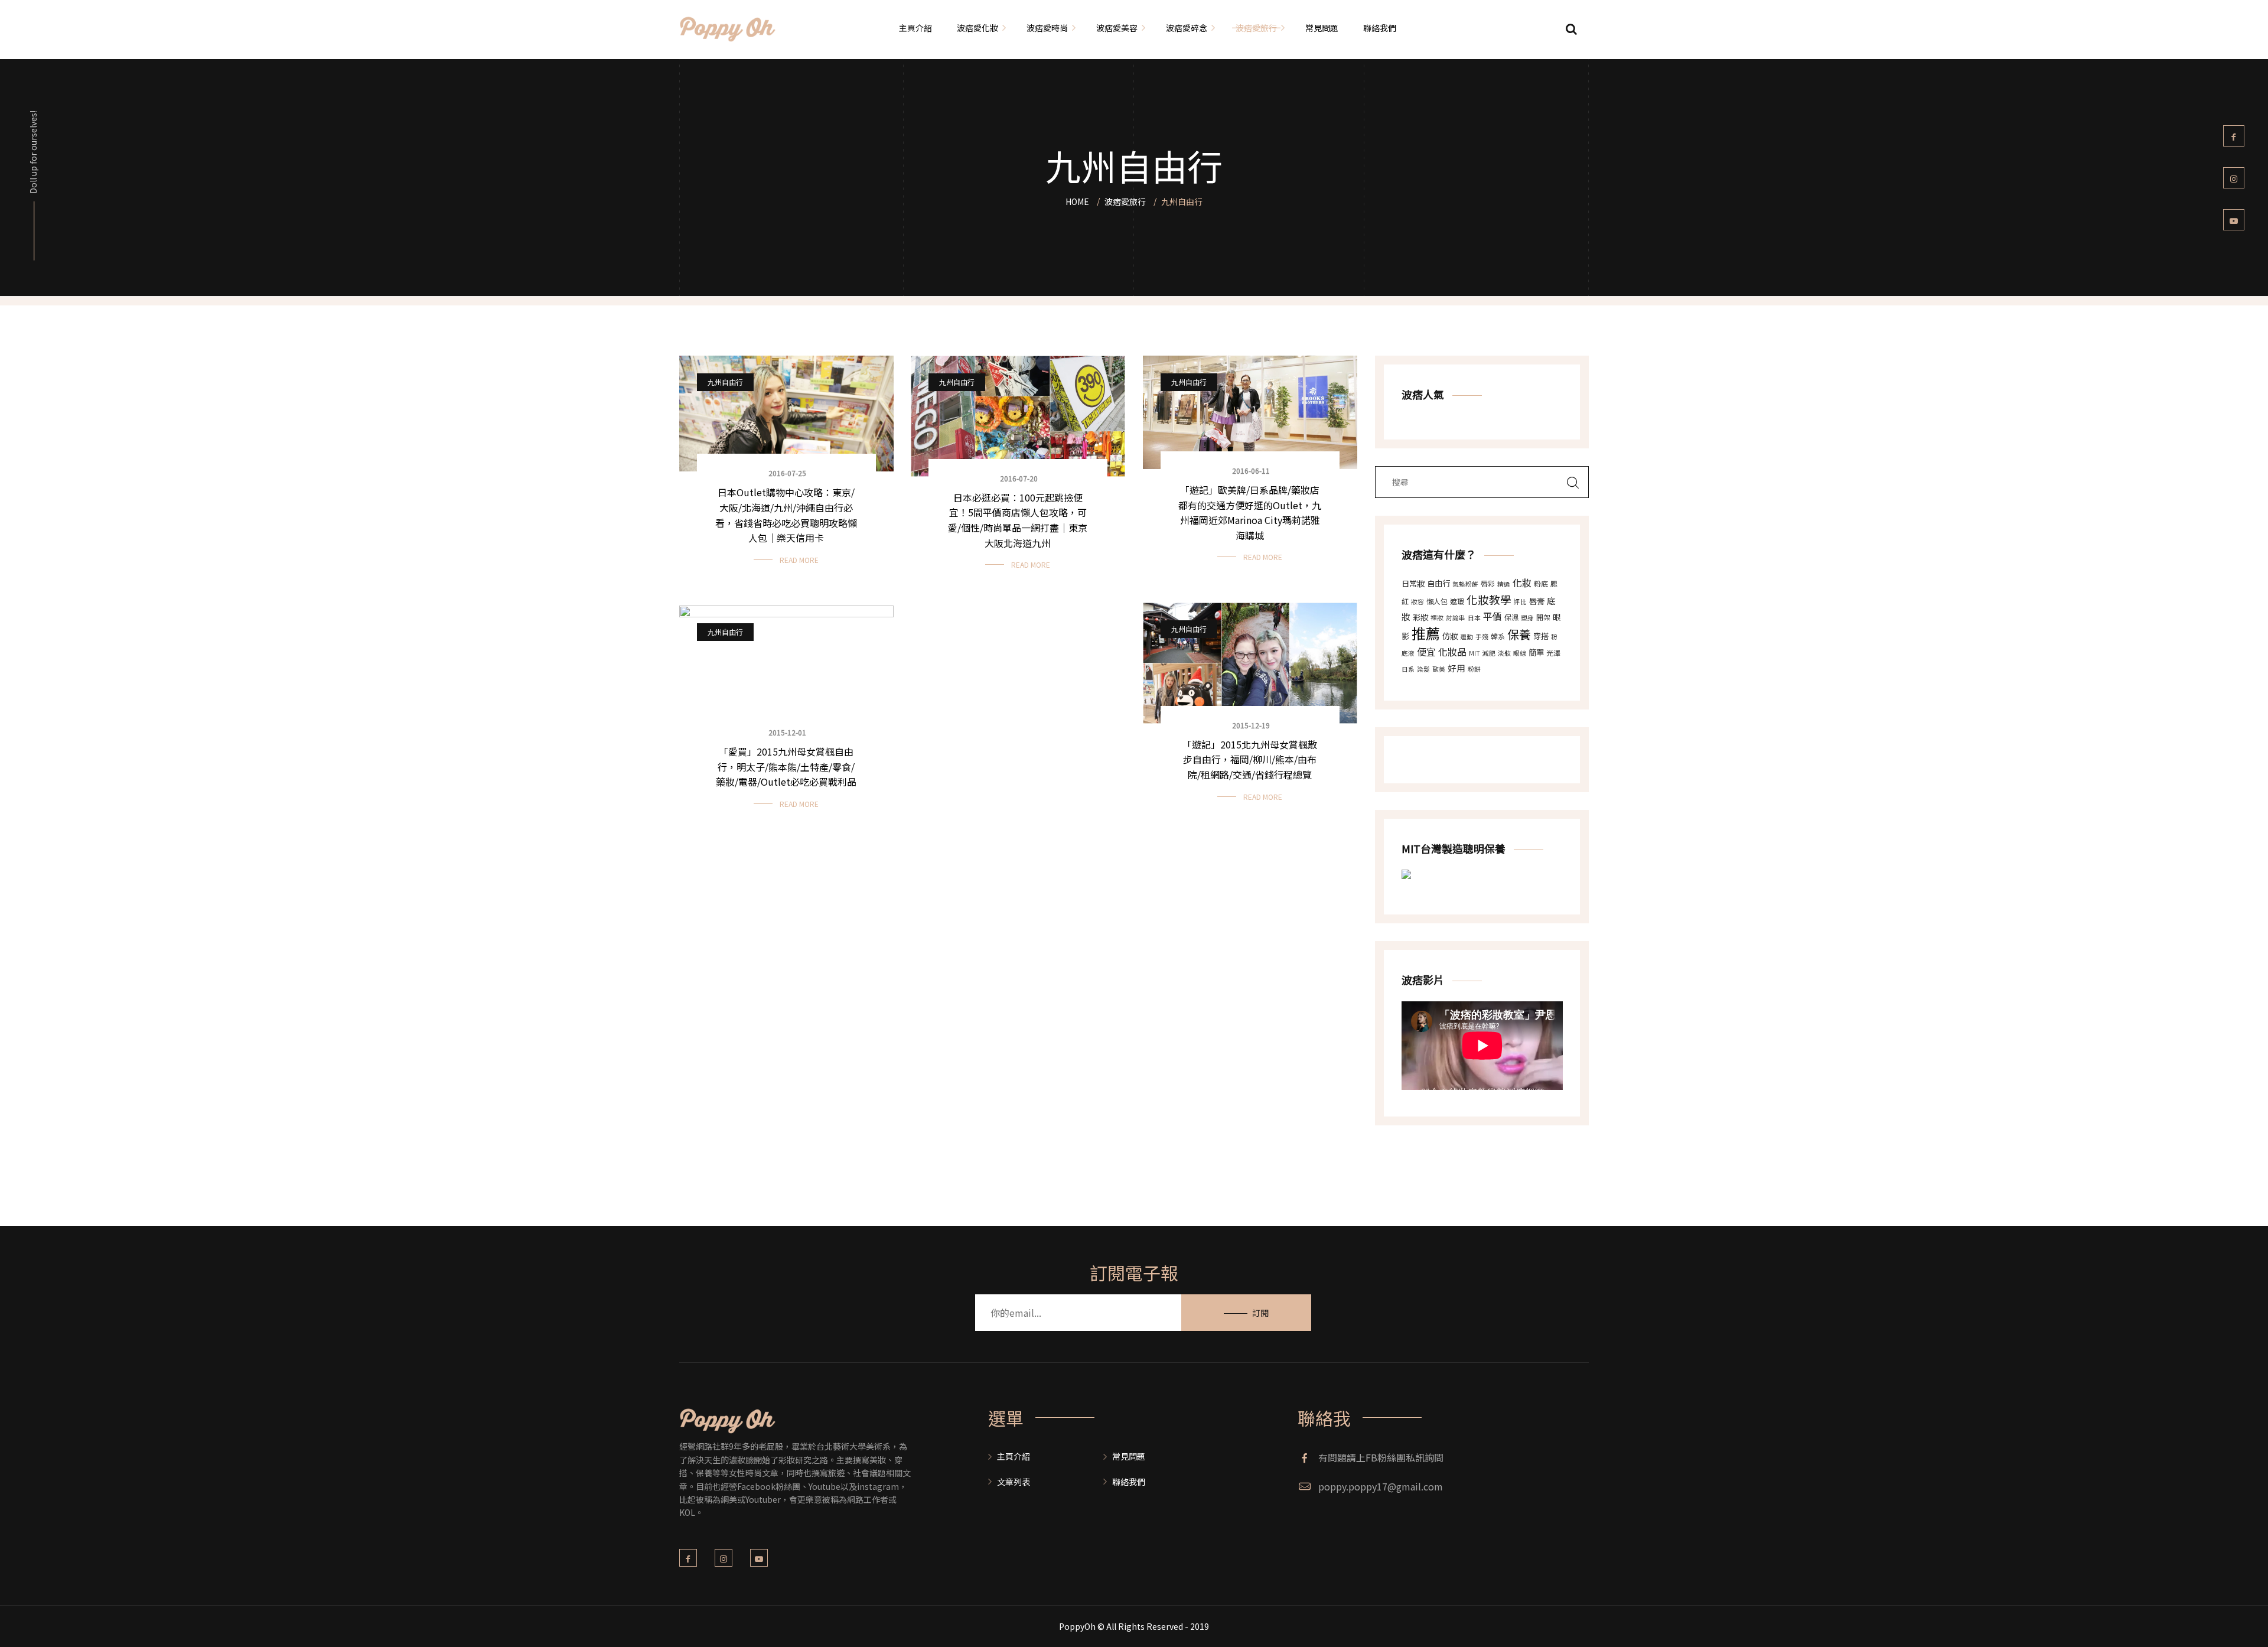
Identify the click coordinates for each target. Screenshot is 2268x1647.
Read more (799, 560)
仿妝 (1450, 636)
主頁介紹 (1014, 1456)
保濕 (1511, 617)
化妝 (1522, 582)
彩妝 (1420, 617)
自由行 (1438, 583)
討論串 (1456, 618)
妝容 (1417, 602)
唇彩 (1488, 583)
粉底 (1541, 583)
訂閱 (1260, 1313)
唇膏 (1537, 601)
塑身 (1527, 618)
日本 (1474, 618)
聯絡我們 (1129, 1482)
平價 (1493, 616)
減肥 (1489, 653)
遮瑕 (1457, 601)
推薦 (1426, 633)
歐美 (1439, 669)
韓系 (1498, 636)
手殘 (1482, 637)
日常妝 (1413, 583)
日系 (1408, 669)
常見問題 (1129, 1456)
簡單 (1536, 652)
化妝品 (1452, 652)
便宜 (1426, 652)
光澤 (1553, 652)
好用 (1456, 668)
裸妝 (1437, 618)
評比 (1520, 602)
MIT (1474, 653)
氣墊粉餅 (1465, 584)
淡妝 (1504, 653)
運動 (1467, 637)
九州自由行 (725, 382)
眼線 (1520, 653)
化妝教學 (1489, 599)
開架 (1543, 617)
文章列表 (1014, 1482)
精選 (1504, 584)
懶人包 (1437, 601)
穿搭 (1541, 636)
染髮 (1423, 669)
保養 (1519, 634)
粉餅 (1474, 669)
